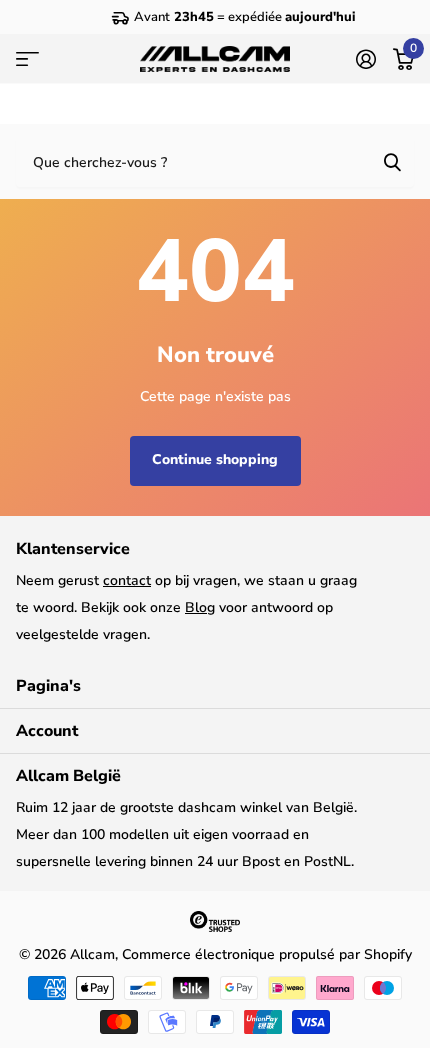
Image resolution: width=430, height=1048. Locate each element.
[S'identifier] (365, 59)
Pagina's (48, 686)
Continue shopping (215, 459)
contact (127, 580)
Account (47, 731)
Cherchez (392, 161)
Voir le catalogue (27, 59)
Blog (200, 607)
